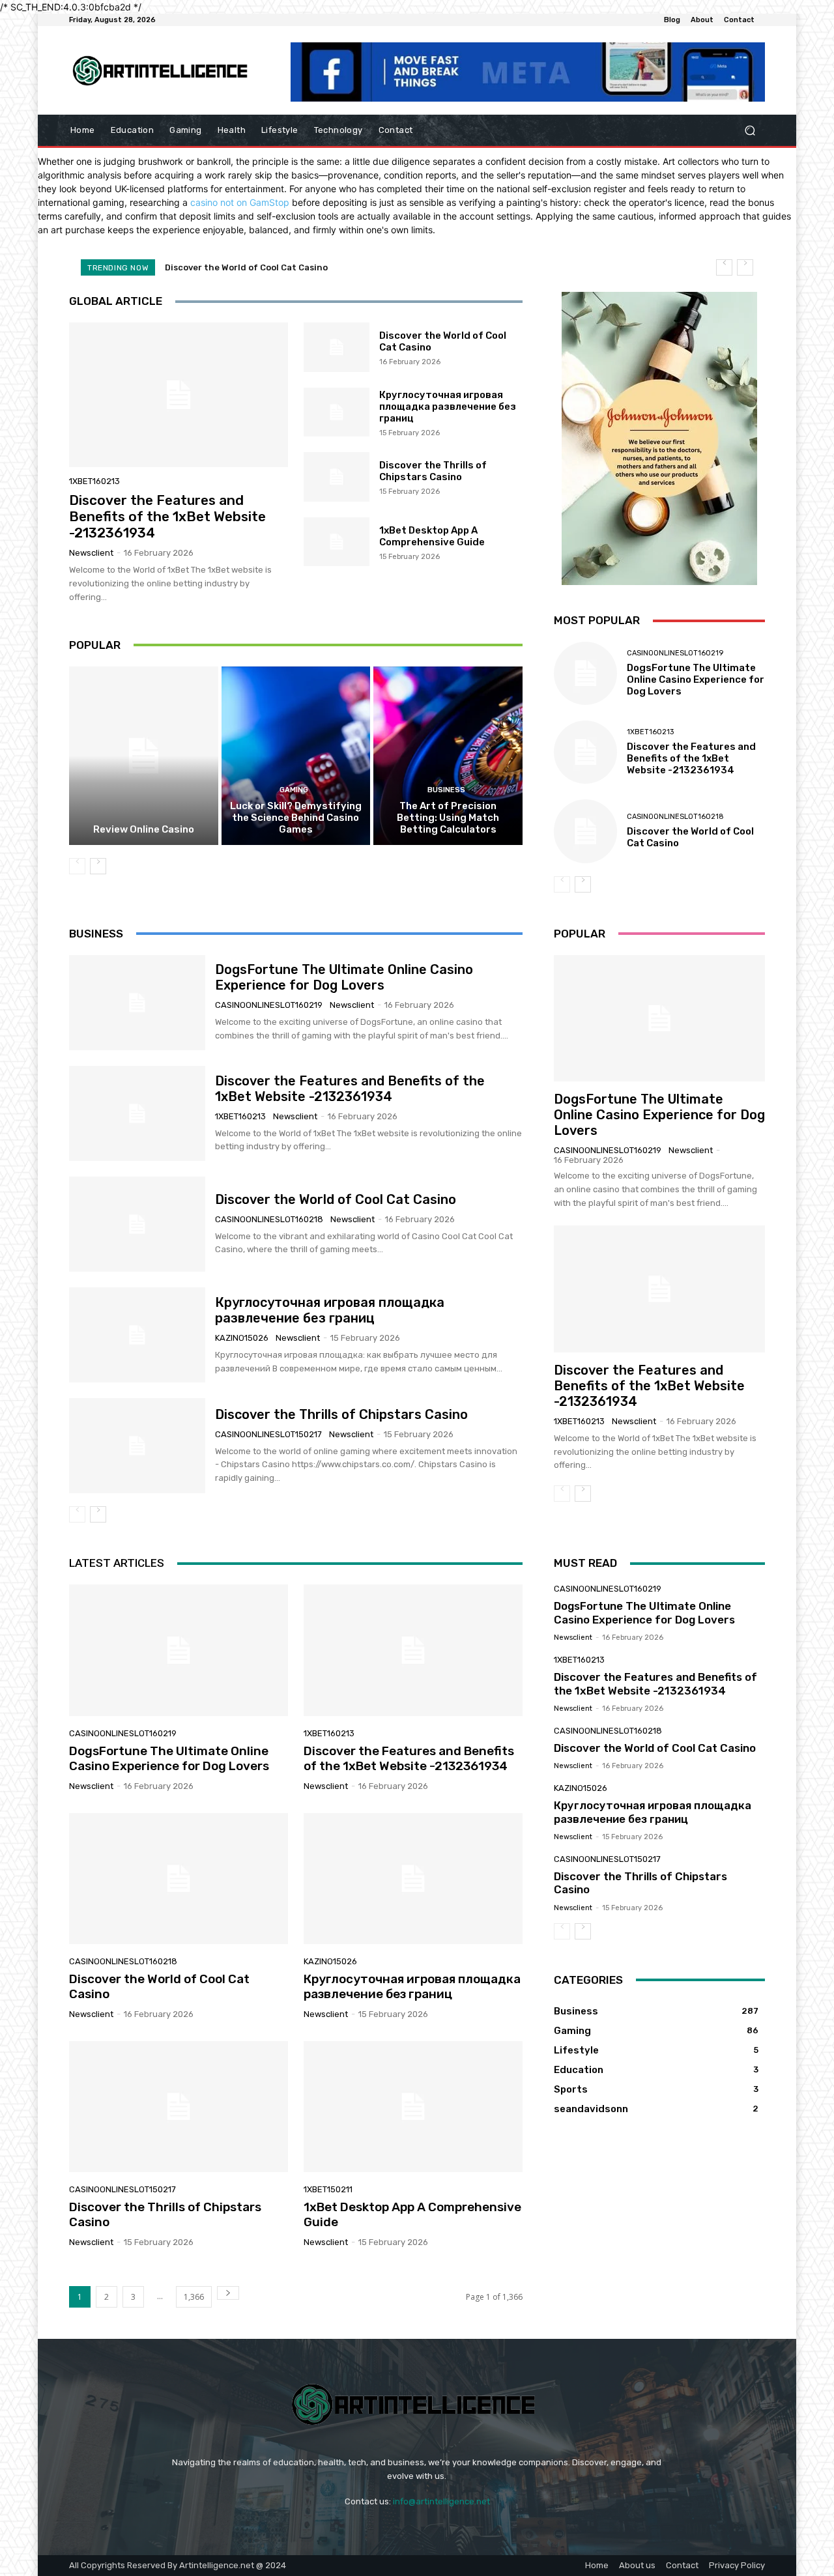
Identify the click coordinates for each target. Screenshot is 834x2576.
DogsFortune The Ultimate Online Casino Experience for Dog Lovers (696, 680)
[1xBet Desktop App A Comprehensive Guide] (337, 542)
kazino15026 (242, 1338)
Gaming (294, 790)
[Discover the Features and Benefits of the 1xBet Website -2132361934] (179, 395)
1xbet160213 (94, 481)
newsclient (91, 553)
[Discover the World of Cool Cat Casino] (337, 347)
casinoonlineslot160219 (675, 653)
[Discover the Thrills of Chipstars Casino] (337, 477)
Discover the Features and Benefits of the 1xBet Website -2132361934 (167, 516)
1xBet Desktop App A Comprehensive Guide (432, 536)
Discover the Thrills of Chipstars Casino (433, 471)
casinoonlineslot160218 (675, 817)
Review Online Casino (144, 829)
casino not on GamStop (240, 202)
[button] (750, 131)
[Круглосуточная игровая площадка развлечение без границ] (337, 412)
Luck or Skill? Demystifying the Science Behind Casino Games (296, 818)
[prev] (724, 267)
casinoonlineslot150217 (268, 1434)
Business (446, 790)
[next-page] (98, 866)
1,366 (194, 2297)
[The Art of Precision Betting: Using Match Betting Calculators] (448, 756)
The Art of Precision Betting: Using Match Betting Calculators (448, 818)
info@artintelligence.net (441, 2501)
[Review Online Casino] (144, 756)
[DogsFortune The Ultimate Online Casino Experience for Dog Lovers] (585, 673)
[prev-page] (77, 866)
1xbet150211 (328, 2189)
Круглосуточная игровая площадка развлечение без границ (297, 267)
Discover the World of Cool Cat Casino (336, 1199)
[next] (745, 267)
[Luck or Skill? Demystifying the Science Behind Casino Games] (296, 756)
